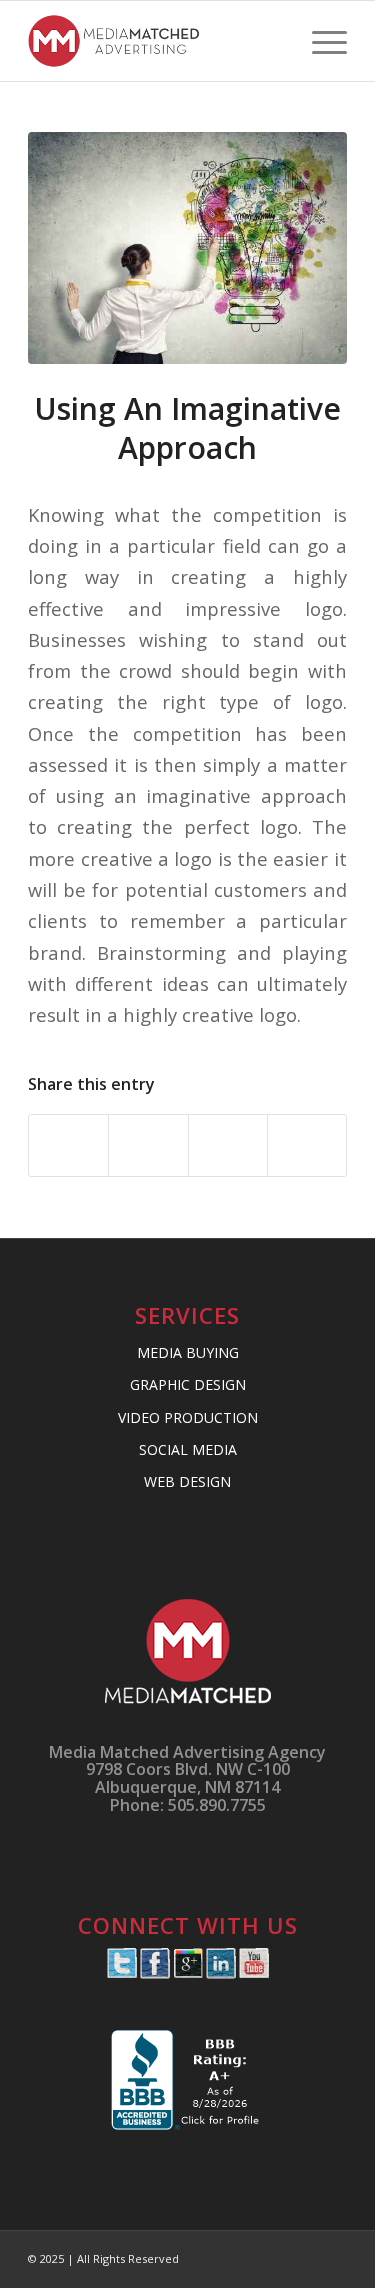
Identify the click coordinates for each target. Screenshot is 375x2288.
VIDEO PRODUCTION (188, 1417)
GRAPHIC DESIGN (188, 1384)
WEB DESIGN (187, 1481)
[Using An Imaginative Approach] (187, 248)
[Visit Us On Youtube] (253, 1973)
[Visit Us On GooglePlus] (187, 1973)
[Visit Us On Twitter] (121, 1973)
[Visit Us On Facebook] (154, 1973)
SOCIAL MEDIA (188, 1449)
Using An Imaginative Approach (187, 428)
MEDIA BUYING (188, 1352)
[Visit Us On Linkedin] (220, 1973)
